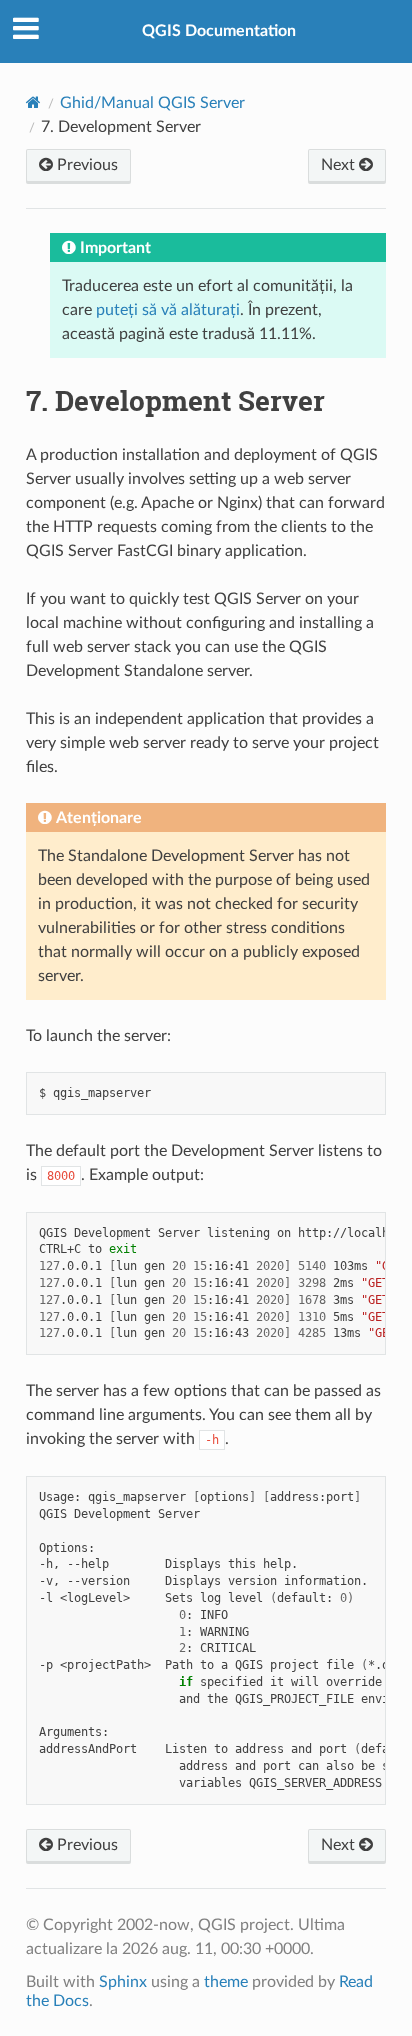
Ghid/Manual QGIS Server (152, 103)
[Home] (33, 102)
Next (340, 165)
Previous (85, 165)
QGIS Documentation (219, 31)
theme (226, 1982)
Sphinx (123, 1982)
